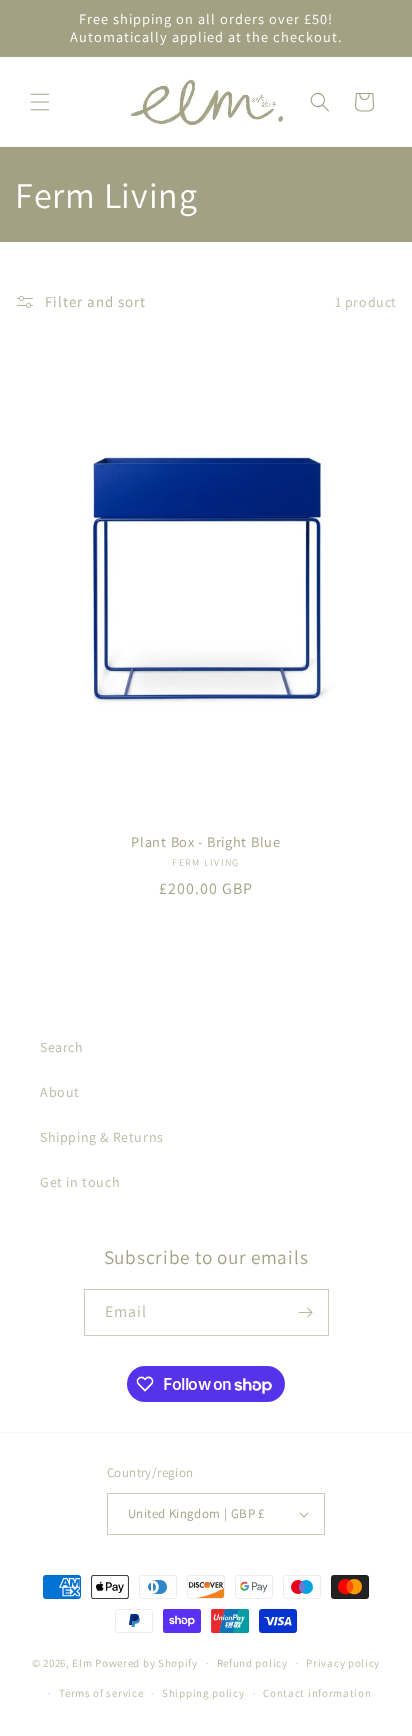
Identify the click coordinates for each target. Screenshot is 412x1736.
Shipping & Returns (102, 1137)
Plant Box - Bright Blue (206, 842)
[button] (40, 102)
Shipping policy (203, 1693)
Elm (82, 1663)
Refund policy (252, 1663)
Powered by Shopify (146, 1663)
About (60, 1092)
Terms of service (101, 1693)
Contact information (317, 1693)
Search (62, 1047)
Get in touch (80, 1182)
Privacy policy (343, 1663)
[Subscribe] (306, 1312)
